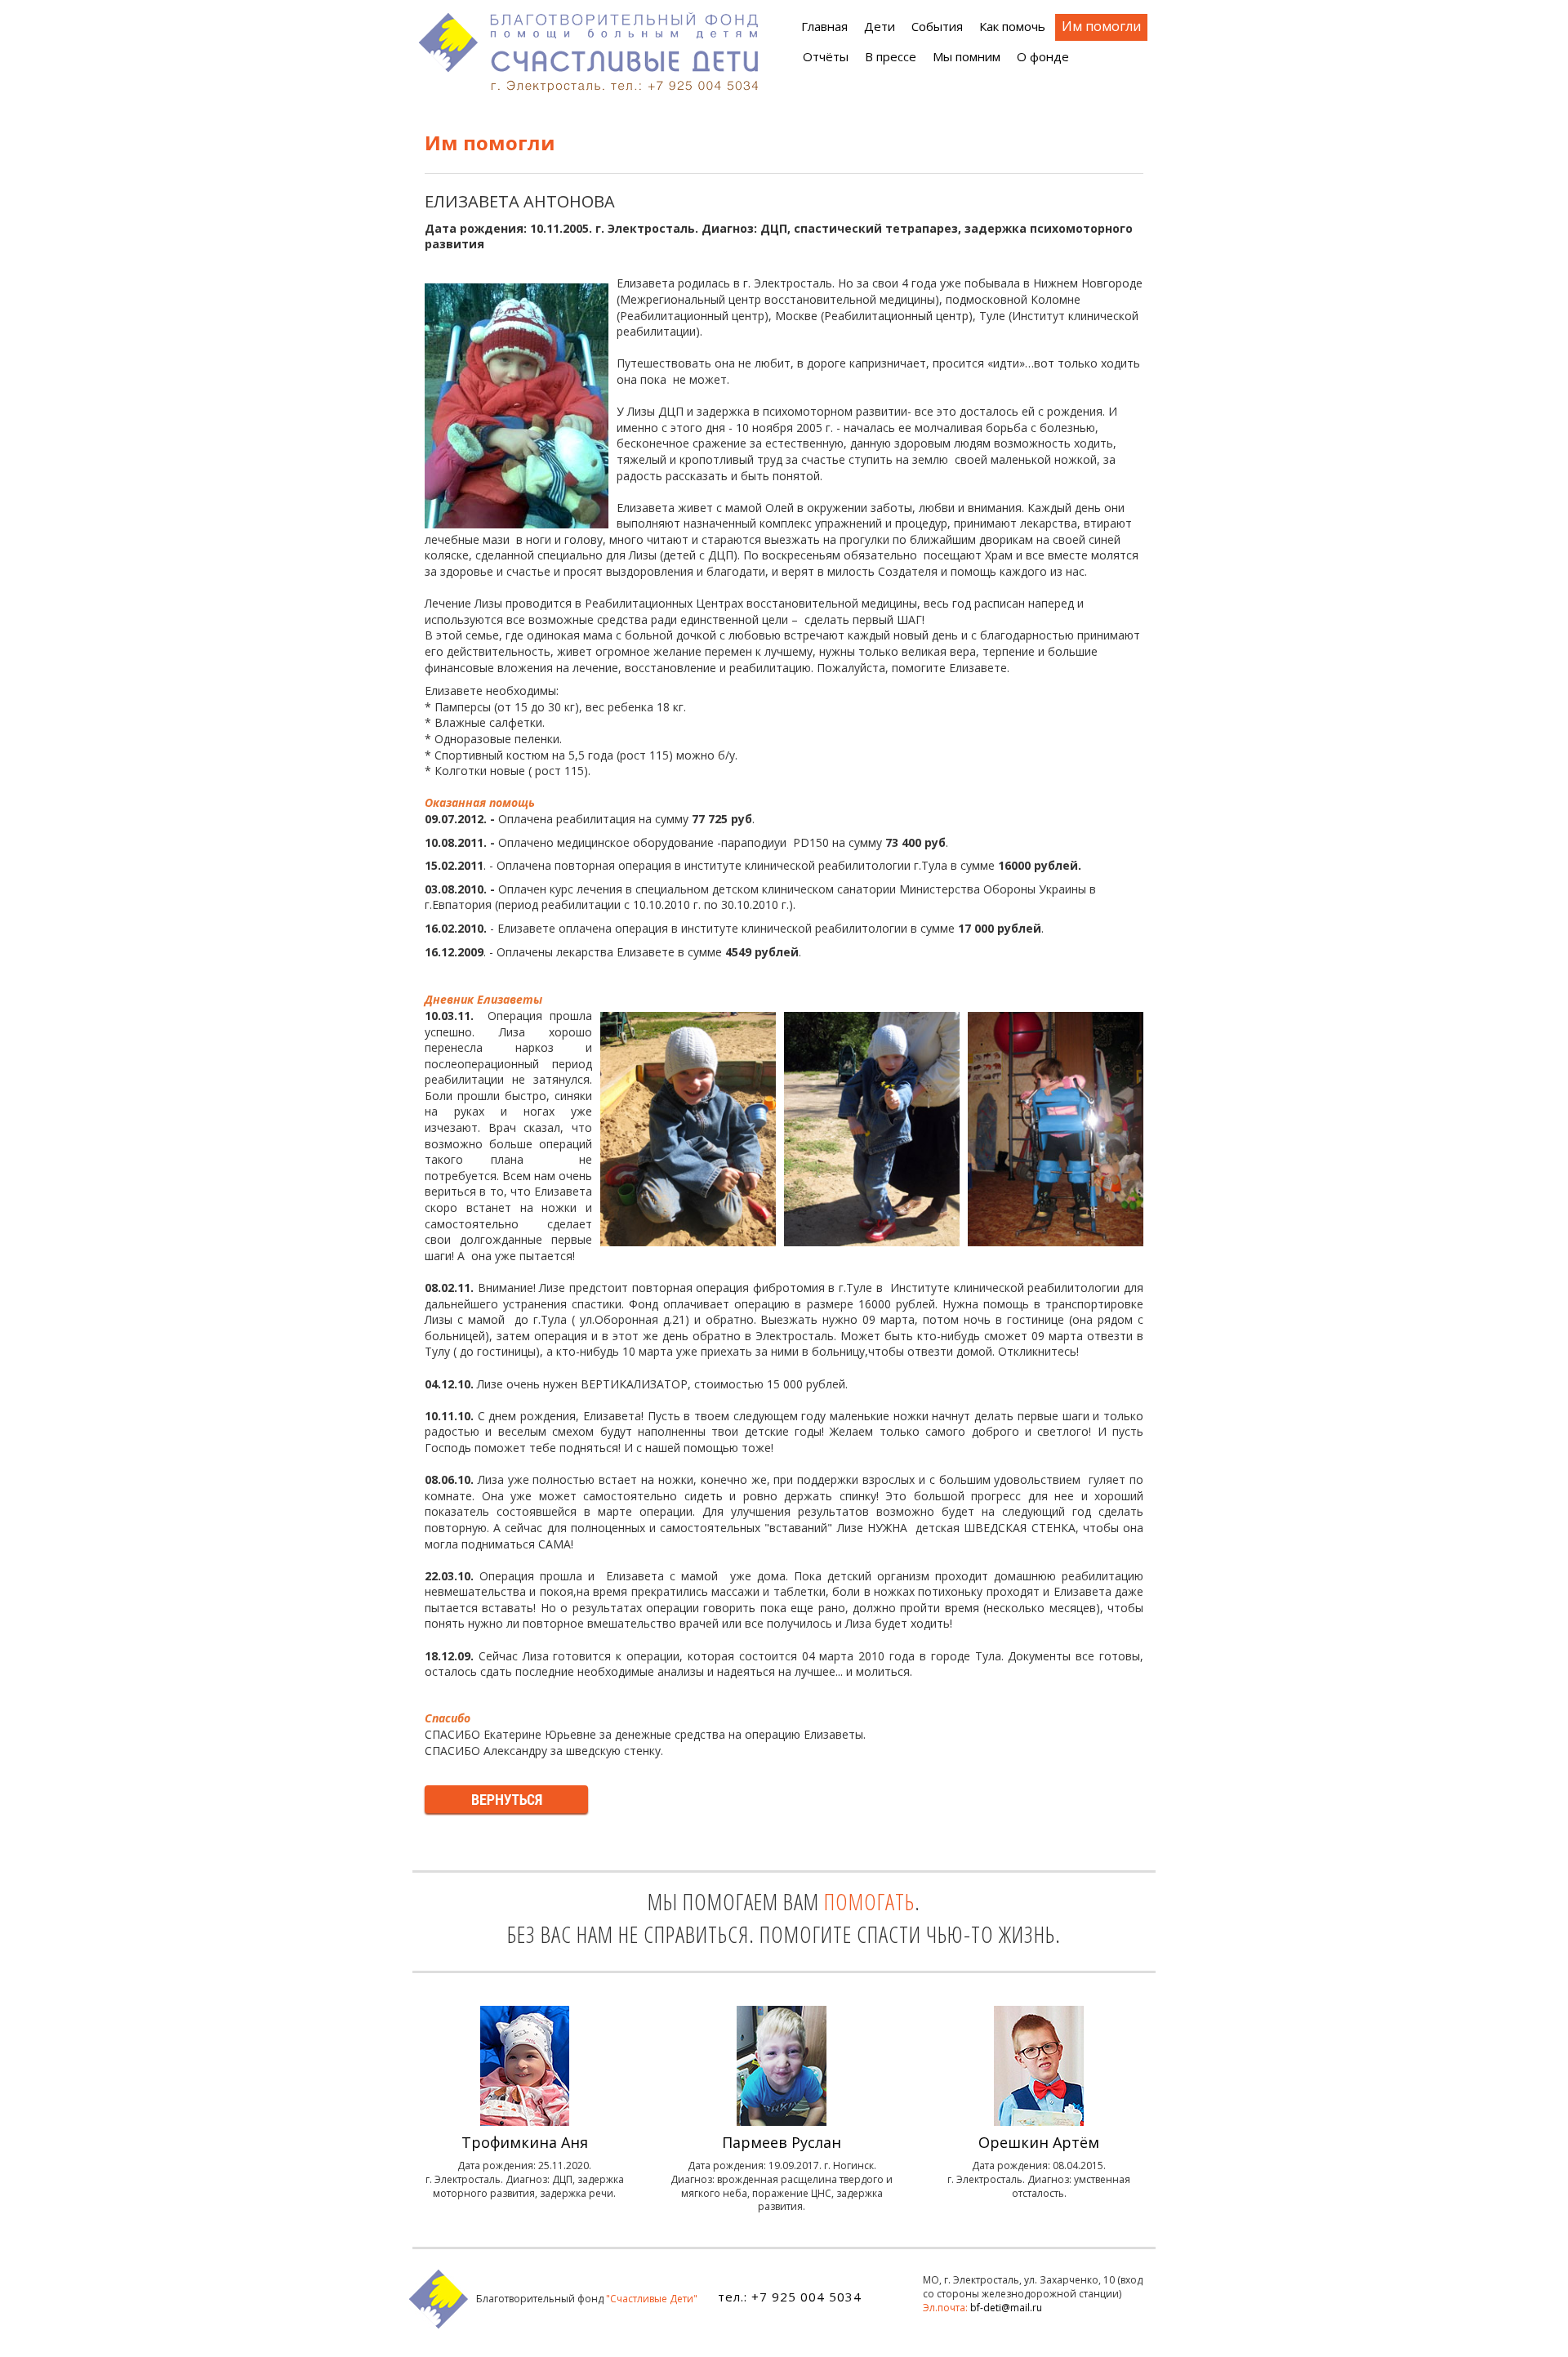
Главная (824, 26)
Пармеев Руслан (782, 2142)
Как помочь (1012, 26)
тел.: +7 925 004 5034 (790, 2297)
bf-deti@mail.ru (1006, 2308)
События (937, 26)
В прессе (891, 56)
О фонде (1043, 56)
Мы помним (967, 56)
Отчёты (826, 56)
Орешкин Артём (1039, 2142)
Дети (880, 26)
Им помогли (1101, 26)
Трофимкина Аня (525, 2142)
